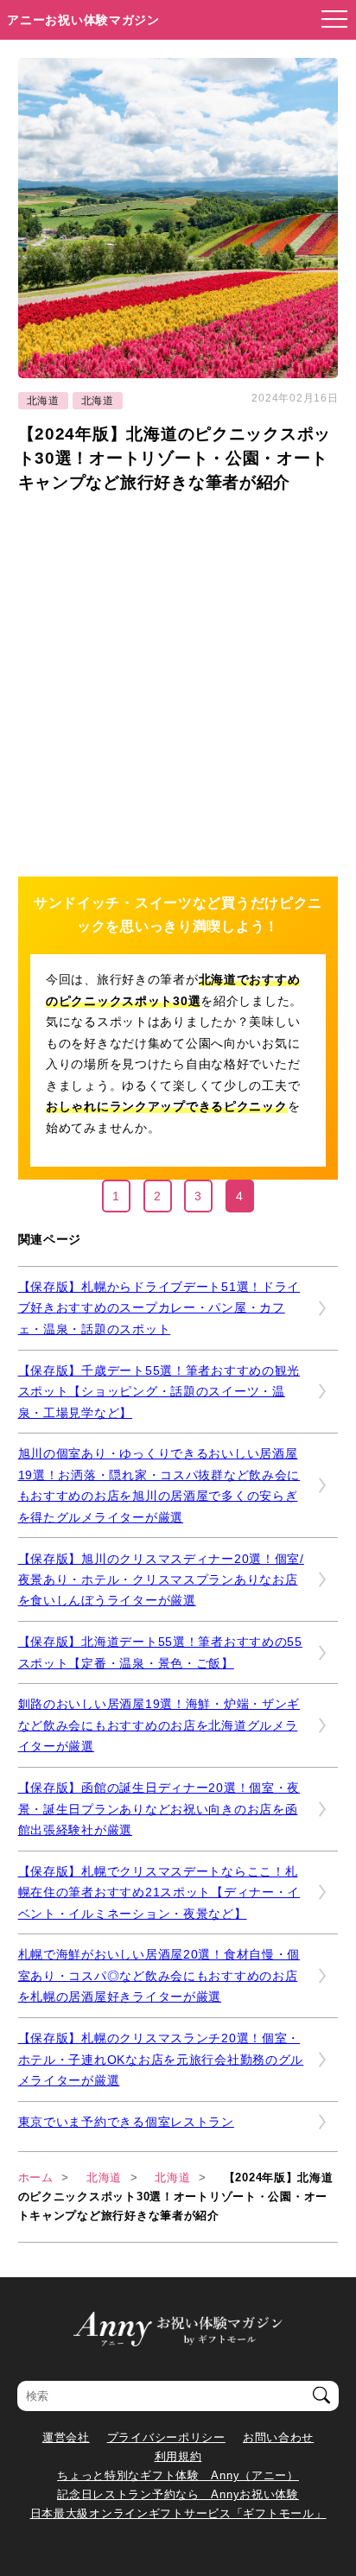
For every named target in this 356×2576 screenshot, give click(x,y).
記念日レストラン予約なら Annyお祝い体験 (178, 2494)
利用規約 (178, 2456)
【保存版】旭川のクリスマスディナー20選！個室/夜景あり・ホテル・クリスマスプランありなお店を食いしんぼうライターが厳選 (161, 1580)
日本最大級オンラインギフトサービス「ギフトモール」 (178, 2513)
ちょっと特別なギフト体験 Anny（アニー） (178, 2475)
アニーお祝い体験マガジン (83, 20)
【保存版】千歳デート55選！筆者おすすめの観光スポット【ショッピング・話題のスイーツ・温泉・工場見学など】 (159, 1392)
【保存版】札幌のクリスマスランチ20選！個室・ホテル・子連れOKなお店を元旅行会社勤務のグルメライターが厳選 (161, 2059)
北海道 (43, 401)
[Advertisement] (178, 682)
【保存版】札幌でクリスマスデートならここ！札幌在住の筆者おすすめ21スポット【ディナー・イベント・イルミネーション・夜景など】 (159, 1892)
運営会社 (66, 2437)
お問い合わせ (278, 2437)
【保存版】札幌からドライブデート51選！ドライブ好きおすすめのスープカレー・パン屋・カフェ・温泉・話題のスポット (159, 1308)
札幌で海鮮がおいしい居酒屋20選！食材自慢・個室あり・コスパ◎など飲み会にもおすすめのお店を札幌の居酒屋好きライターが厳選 (159, 1975)
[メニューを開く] (329, 20)
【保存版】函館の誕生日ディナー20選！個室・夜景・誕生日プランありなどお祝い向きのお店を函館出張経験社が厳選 (159, 1809)
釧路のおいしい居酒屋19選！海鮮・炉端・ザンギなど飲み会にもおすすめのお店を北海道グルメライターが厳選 (159, 1725)
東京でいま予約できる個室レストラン (126, 2122)
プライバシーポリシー (166, 2437)
